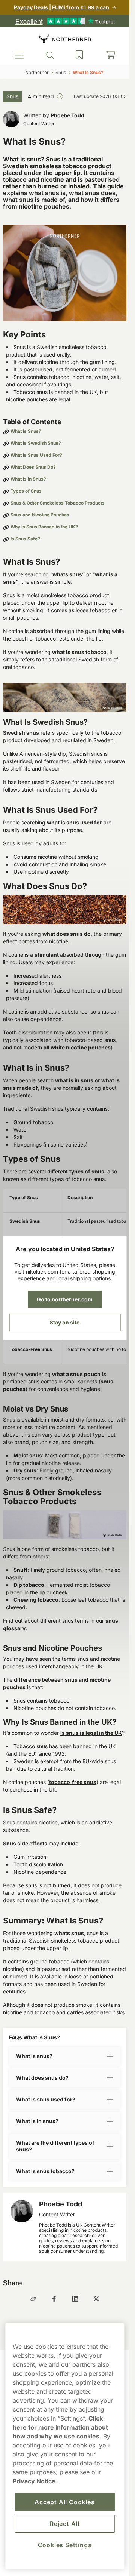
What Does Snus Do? (33, 467)
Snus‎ (61, 72)
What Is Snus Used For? (36, 455)
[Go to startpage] (65, 39)
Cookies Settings (65, 2545)
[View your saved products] (79, 55)
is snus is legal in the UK (91, 1733)
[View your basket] (111, 55)
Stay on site (65, 1322)
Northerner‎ (37, 72)
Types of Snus (26, 491)
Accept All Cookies (64, 2502)
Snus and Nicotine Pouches (40, 515)
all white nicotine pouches (77, 1047)
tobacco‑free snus (73, 1782)
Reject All (65, 2524)
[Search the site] (49, 55)
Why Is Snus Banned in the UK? (44, 527)
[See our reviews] (65, 21)
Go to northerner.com (65, 1299)
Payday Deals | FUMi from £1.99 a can (61, 7)
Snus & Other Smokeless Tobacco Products (58, 503)
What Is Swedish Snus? (36, 443)
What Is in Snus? (28, 479)
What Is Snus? (26, 431)
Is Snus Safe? (25, 539)
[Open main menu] (19, 55)
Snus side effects (25, 1843)
